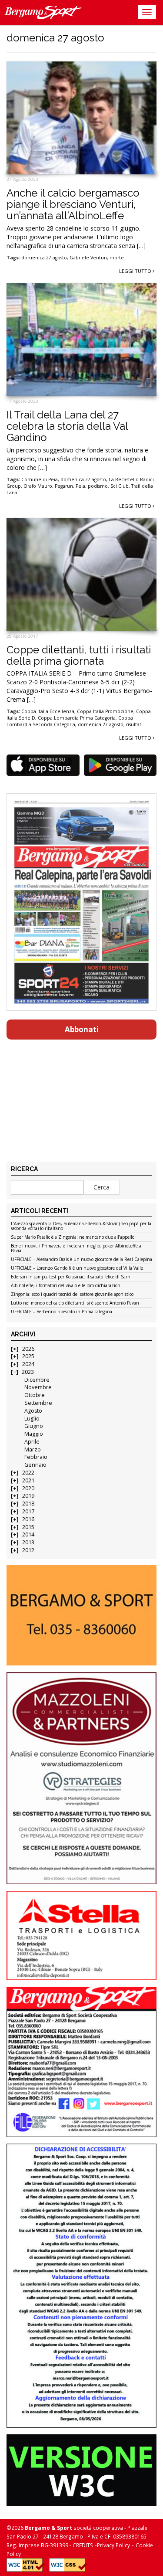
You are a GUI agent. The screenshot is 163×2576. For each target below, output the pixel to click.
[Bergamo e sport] (81, 1615)
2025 (28, 1356)
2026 (28, 1349)
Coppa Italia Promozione (105, 711)
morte (117, 258)
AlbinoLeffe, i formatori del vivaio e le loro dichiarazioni (66, 1286)
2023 (28, 1372)
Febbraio (36, 1457)
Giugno (34, 1426)
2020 (28, 1488)
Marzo (33, 1449)
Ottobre (35, 1395)
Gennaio (35, 1465)
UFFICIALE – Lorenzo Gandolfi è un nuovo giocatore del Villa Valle (77, 1268)
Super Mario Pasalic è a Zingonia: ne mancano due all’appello (73, 1237)
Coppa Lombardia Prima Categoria (77, 718)
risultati (134, 724)
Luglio (32, 1419)
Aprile (32, 1442)
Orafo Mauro (38, 486)
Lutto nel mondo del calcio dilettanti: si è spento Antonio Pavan (75, 1303)
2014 (28, 1534)
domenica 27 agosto (44, 258)
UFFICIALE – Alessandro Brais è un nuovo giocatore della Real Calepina (81, 1260)
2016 (28, 1519)
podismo (98, 486)
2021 (28, 1480)
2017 (28, 1511)
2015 (28, 1527)
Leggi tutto (136, 271)
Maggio (34, 1434)
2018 (28, 1504)
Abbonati (82, 1029)
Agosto (33, 1411)
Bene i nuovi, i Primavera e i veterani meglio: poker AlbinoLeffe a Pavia (76, 1249)
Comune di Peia (40, 479)
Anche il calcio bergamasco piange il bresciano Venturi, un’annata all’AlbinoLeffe (73, 204)
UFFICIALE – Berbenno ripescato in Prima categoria (62, 1312)
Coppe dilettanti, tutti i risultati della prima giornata (79, 655)
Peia (80, 486)
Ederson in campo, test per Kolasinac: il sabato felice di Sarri (71, 1277)
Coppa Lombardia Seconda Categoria (70, 721)
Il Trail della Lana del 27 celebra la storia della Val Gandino (67, 426)
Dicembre (37, 1380)
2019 (28, 1496)
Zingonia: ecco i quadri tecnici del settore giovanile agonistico (72, 1295)
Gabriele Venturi (88, 258)
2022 (28, 1473)
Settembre (38, 1403)
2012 (28, 1550)
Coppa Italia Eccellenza (48, 711)
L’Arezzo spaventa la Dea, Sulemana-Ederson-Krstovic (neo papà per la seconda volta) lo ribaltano (81, 1226)
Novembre (38, 1387)
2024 (28, 1364)
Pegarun (64, 486)
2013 (28, 1542)
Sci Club (120, 486)
